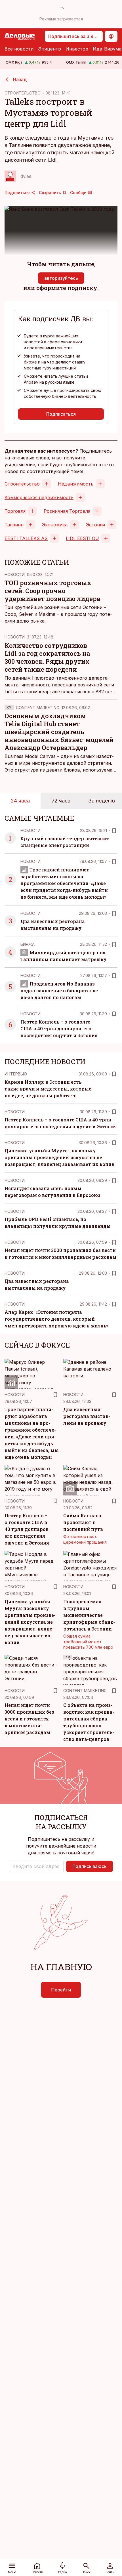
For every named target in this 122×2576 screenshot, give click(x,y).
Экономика (55, 525)
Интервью (16, 1074)
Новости (15, 574)
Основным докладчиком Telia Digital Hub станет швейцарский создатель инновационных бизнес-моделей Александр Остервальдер (59, 732)
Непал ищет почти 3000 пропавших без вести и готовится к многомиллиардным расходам (29, 1719)
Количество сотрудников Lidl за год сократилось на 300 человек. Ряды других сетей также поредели (47, 657)
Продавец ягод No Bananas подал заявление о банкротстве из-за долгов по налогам (59, 990)
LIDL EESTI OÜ (82, 538)
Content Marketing (38, 708)
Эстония (95, 525)
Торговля (15, 511)
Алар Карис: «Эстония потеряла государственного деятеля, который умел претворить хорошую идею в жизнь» (56, 1319)
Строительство (22, 484)
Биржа (28, 944)
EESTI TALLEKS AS (26, 538)
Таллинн (14, 525)
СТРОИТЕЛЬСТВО (23, 93)
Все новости (19, 49)
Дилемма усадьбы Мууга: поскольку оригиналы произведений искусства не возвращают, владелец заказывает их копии (60, 1157)
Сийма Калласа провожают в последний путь (83, 1522)
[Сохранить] (114, 831)
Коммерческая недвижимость (39, 497)
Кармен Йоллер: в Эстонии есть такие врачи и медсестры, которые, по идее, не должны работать (49, 1089)
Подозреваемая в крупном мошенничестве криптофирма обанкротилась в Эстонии (89, 1615)
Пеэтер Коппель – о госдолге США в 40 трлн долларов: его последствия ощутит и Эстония (59, 1028)
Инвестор (77, 49)
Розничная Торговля (67, 511)
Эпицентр (50, 49)
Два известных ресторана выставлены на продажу (87, 1416)
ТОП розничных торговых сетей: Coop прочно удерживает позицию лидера (52, 591)
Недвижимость (76, 484)
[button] (36, 1866)
